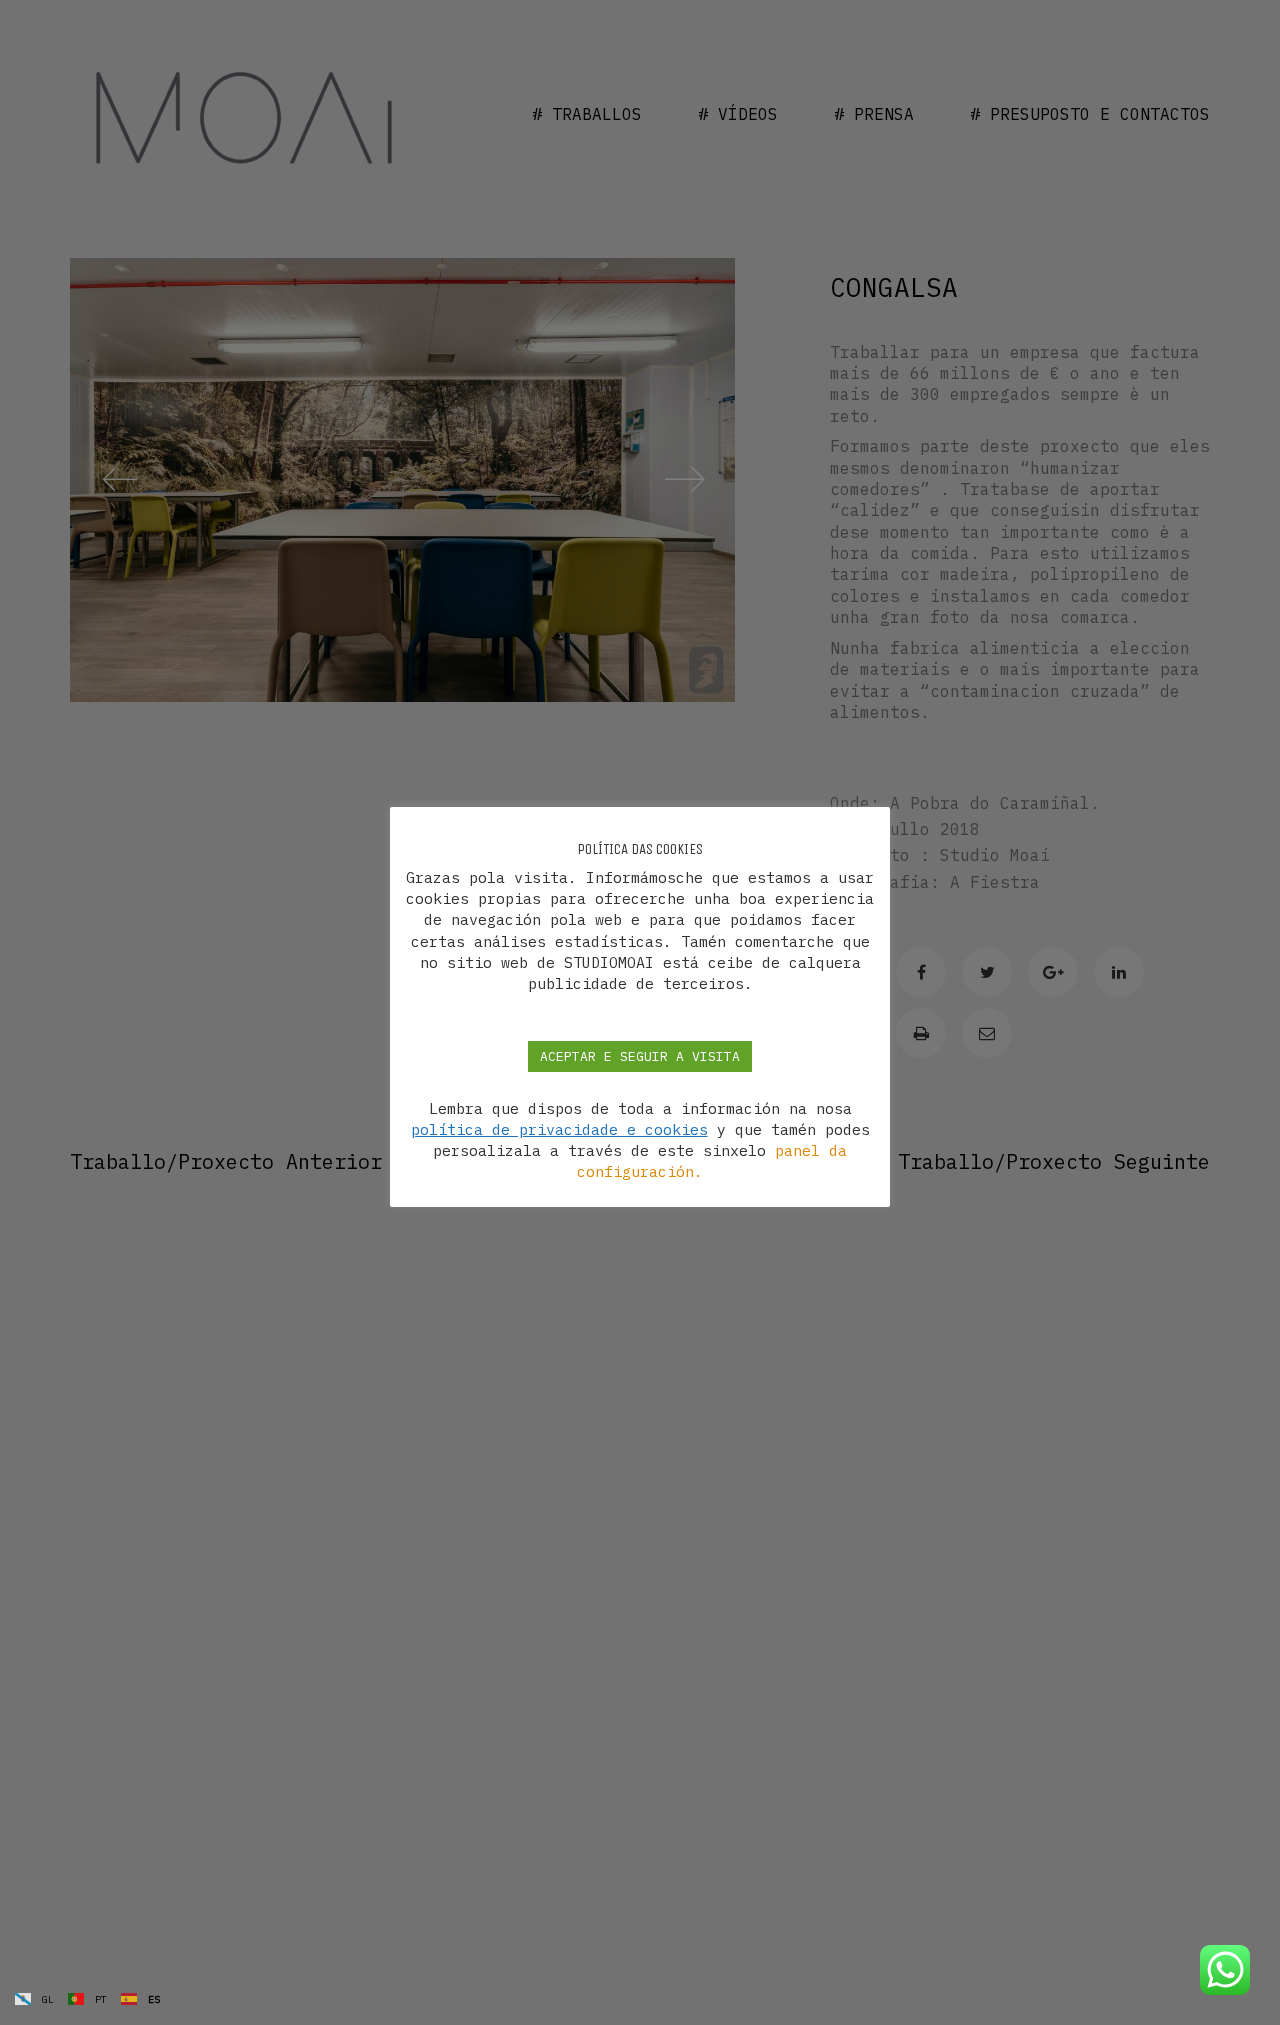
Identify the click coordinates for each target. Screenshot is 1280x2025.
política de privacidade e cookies (559, 1130)
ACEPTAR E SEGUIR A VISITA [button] (640, 1056)
